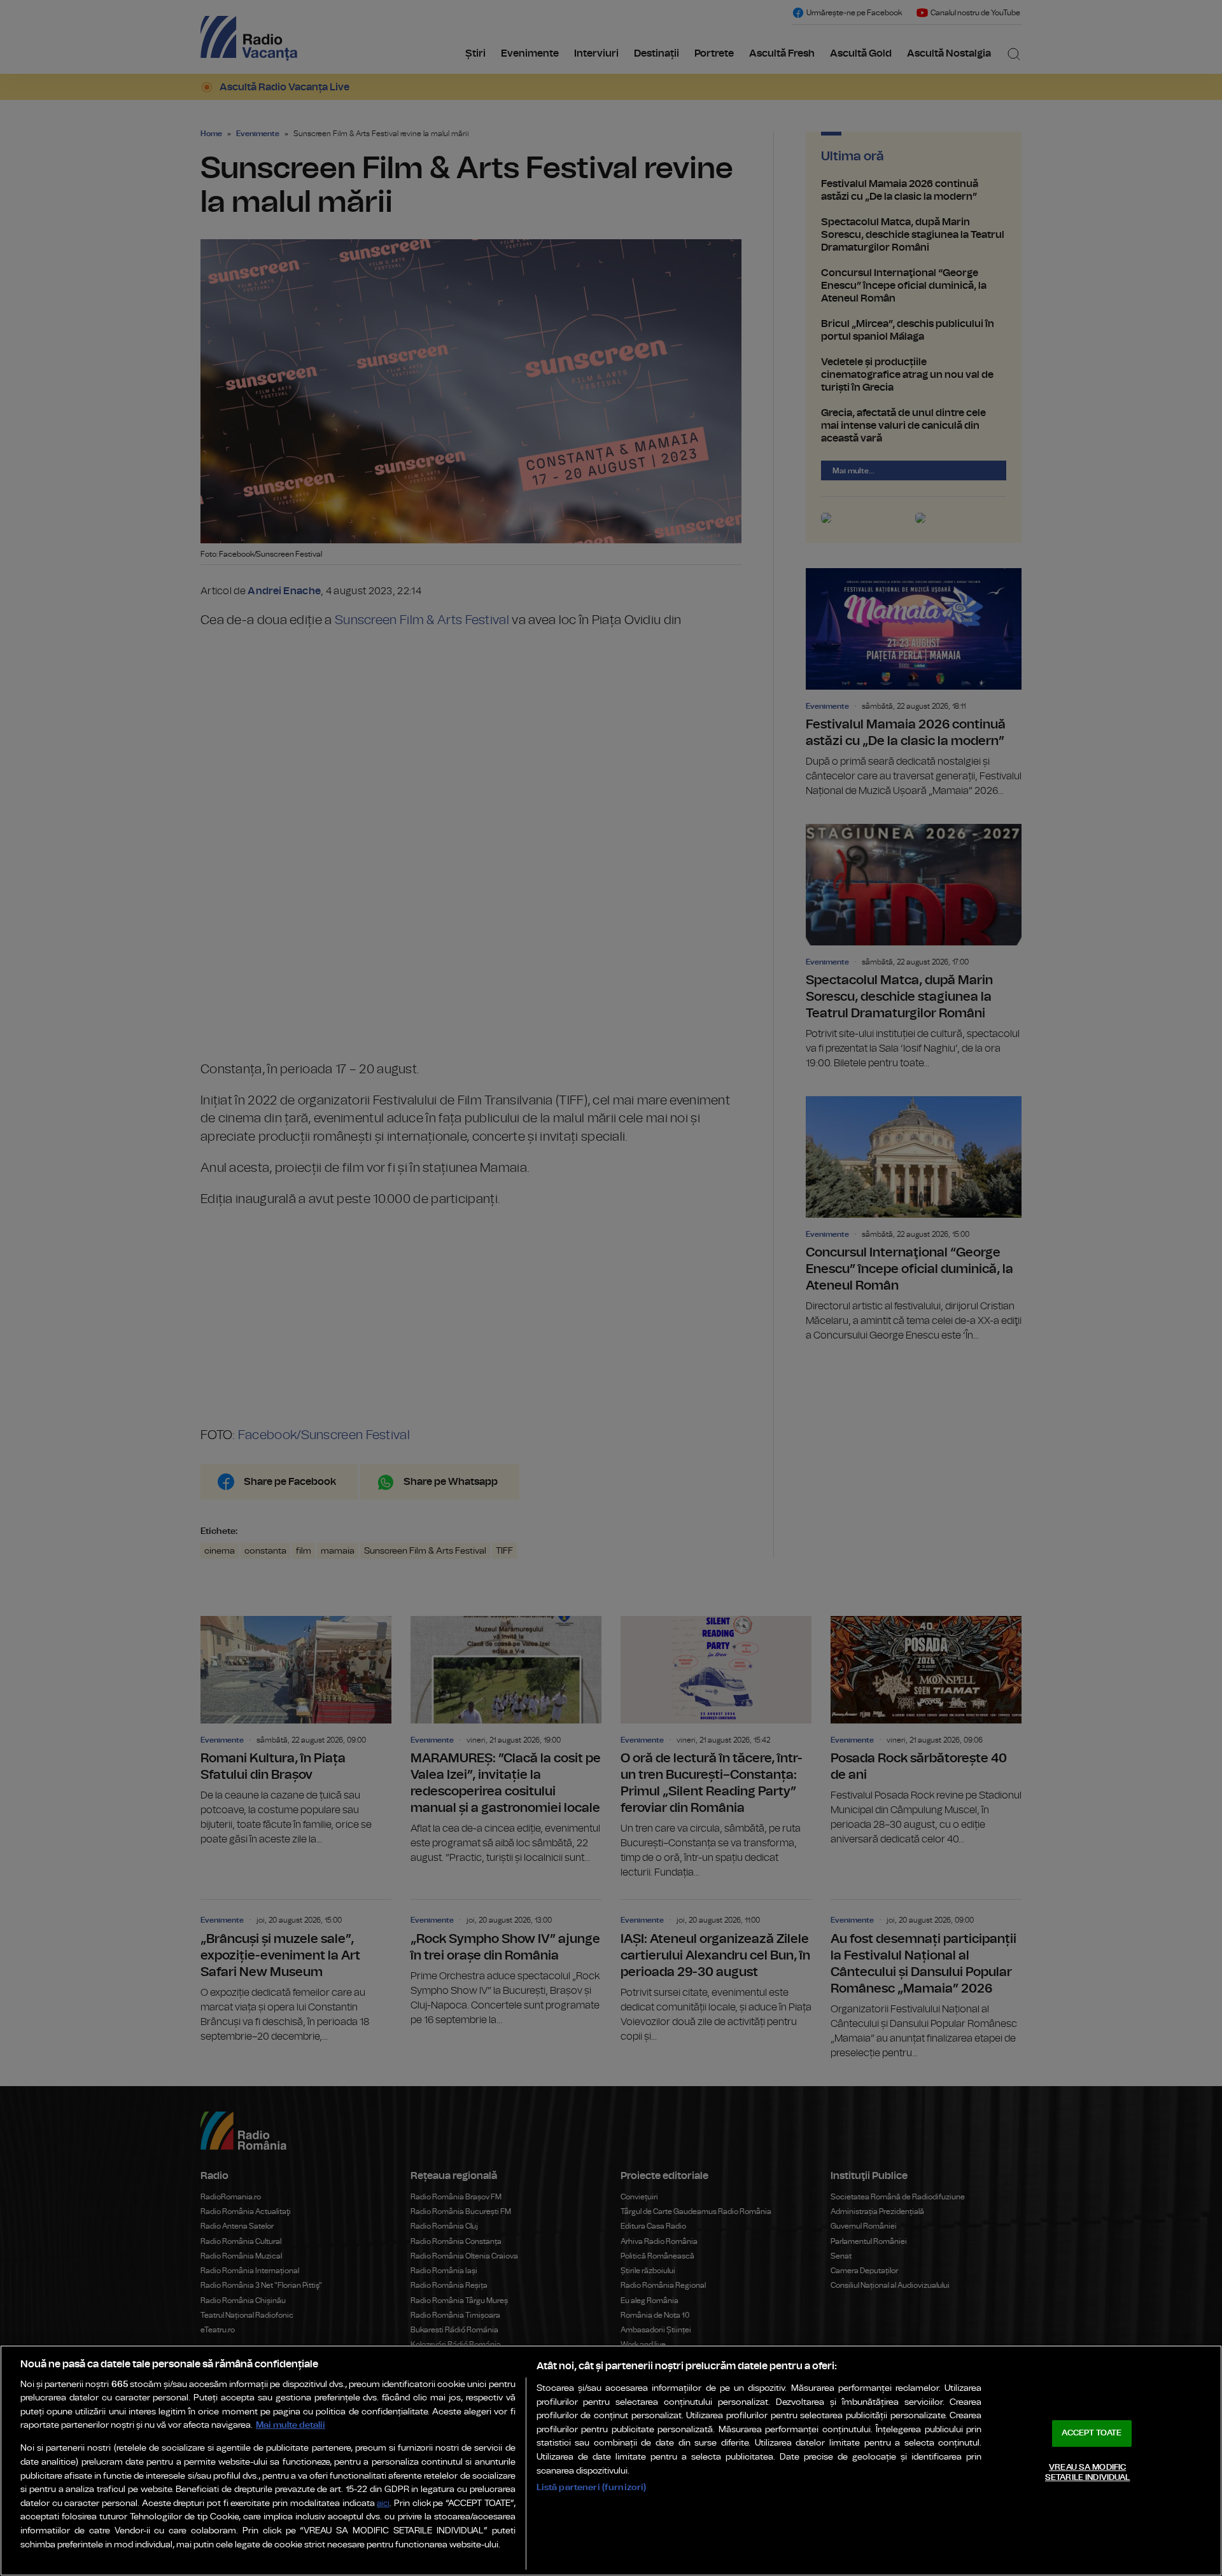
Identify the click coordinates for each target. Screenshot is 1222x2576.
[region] (611, 2461)
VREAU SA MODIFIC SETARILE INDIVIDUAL (1087, 2473)
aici (383, 2504)
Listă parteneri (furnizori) (592, 2487)
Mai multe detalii (291, 2425)
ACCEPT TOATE (1092, 2433)
